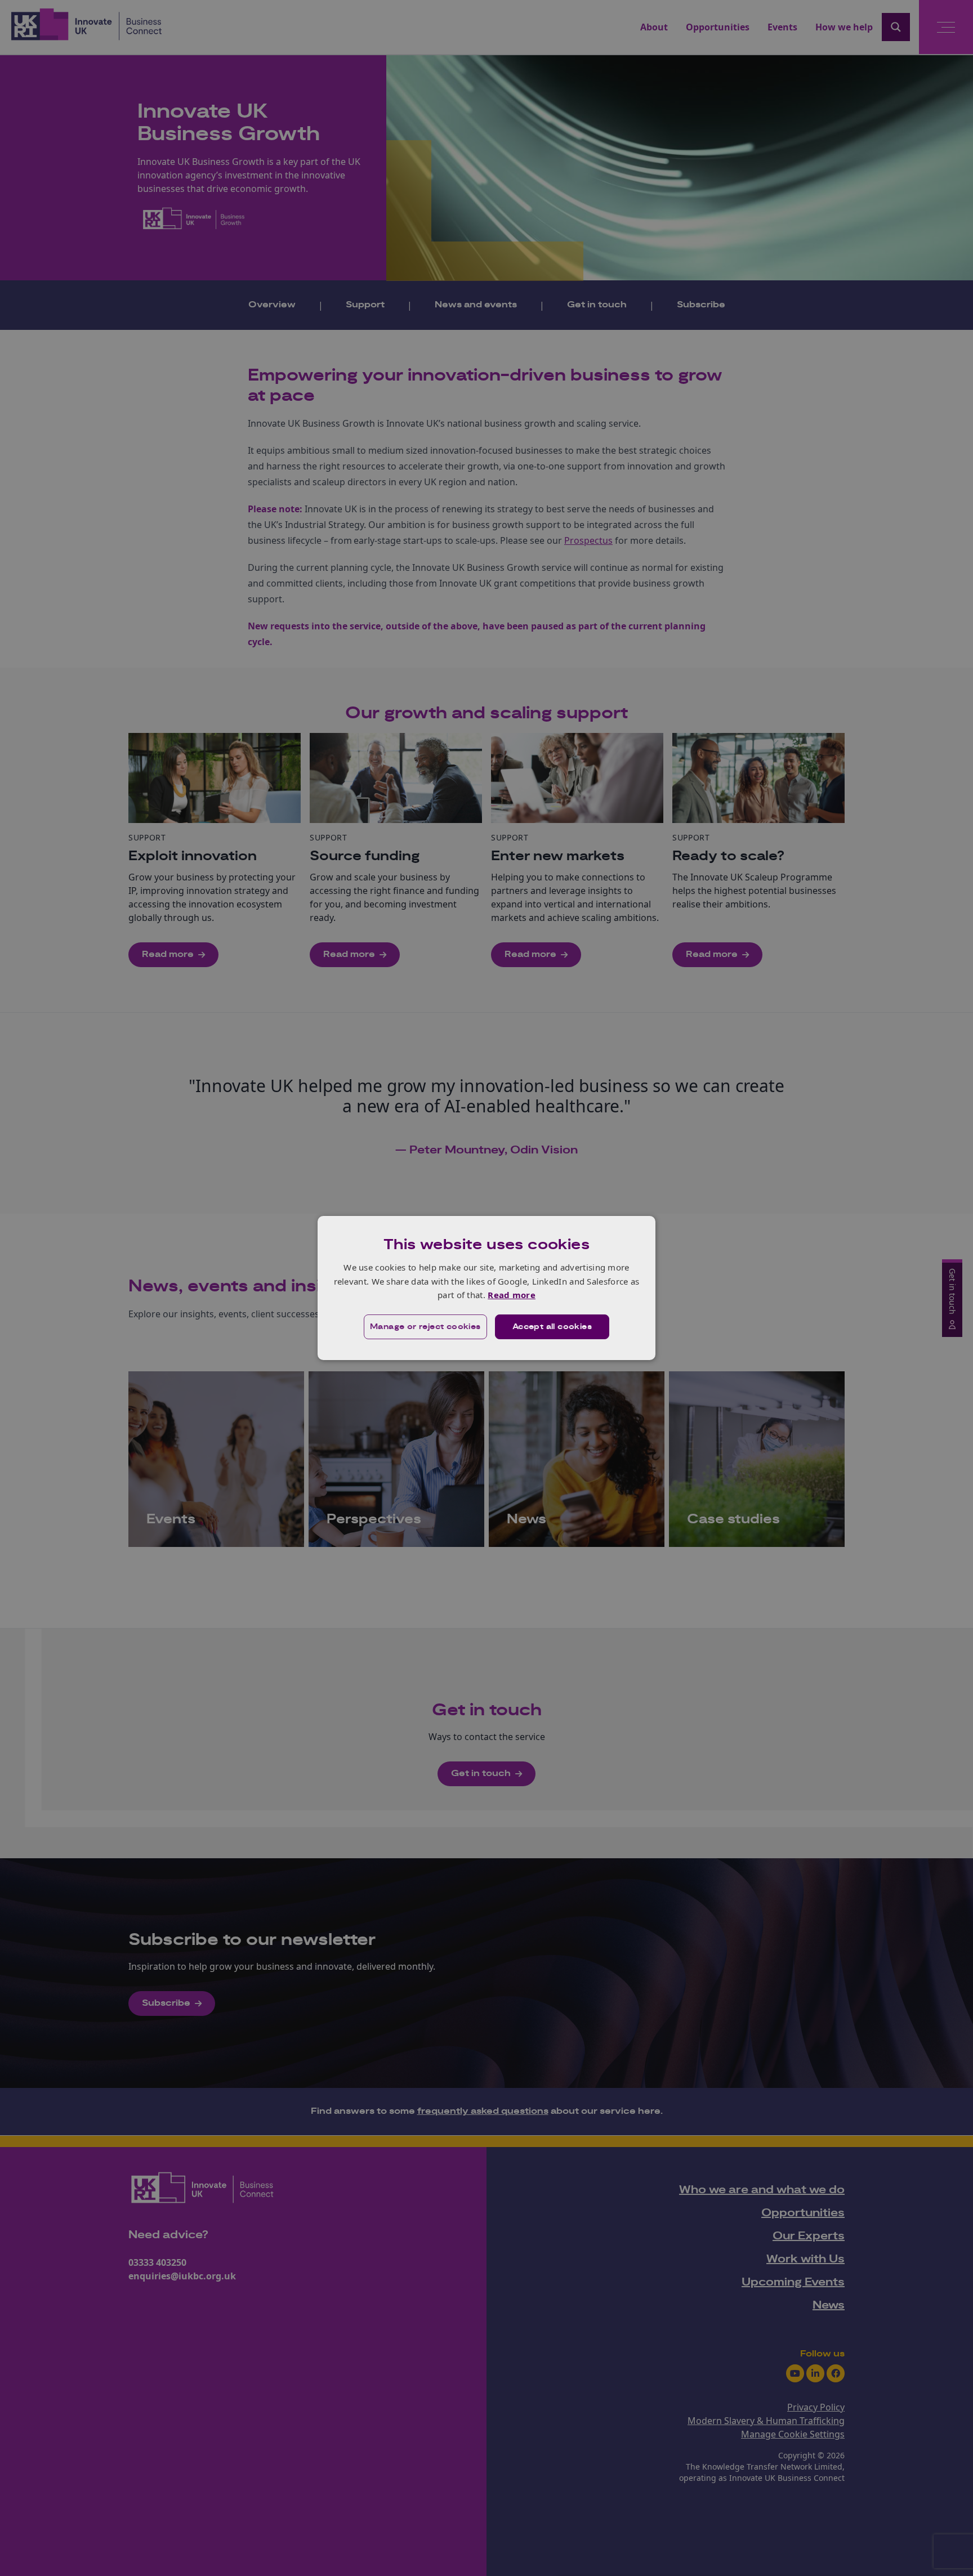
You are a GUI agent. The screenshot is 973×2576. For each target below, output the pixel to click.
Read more (512, 1295)
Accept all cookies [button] (552, 1327)
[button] (425, 1327)
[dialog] (486, 1288)
